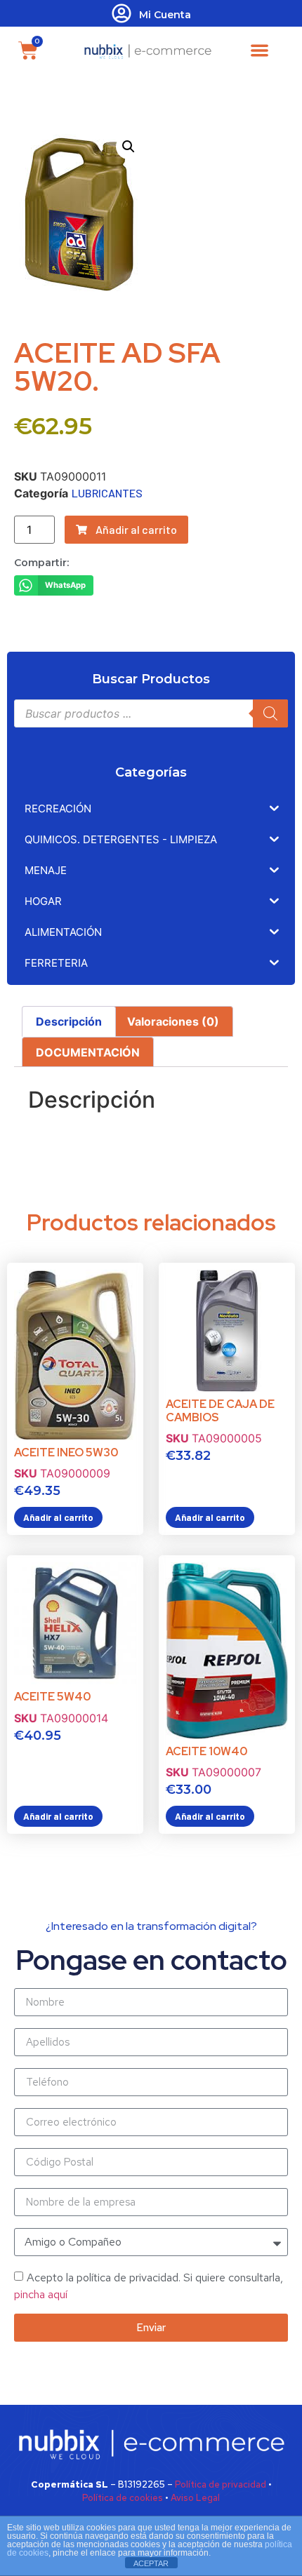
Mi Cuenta (165, 15)
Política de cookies (123, 2498)
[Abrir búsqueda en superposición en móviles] (151, 713)
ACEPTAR (151, 2563)
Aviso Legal (195, 2498)
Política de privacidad (221, 2484)
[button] (260, 50)
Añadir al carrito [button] (58, 1517)
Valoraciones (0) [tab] (173, 1021)
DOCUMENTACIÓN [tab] (88, 1052)
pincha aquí (41, 2294)
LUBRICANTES (107, 493)
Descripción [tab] (69, 1021)
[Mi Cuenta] (122, 13)
